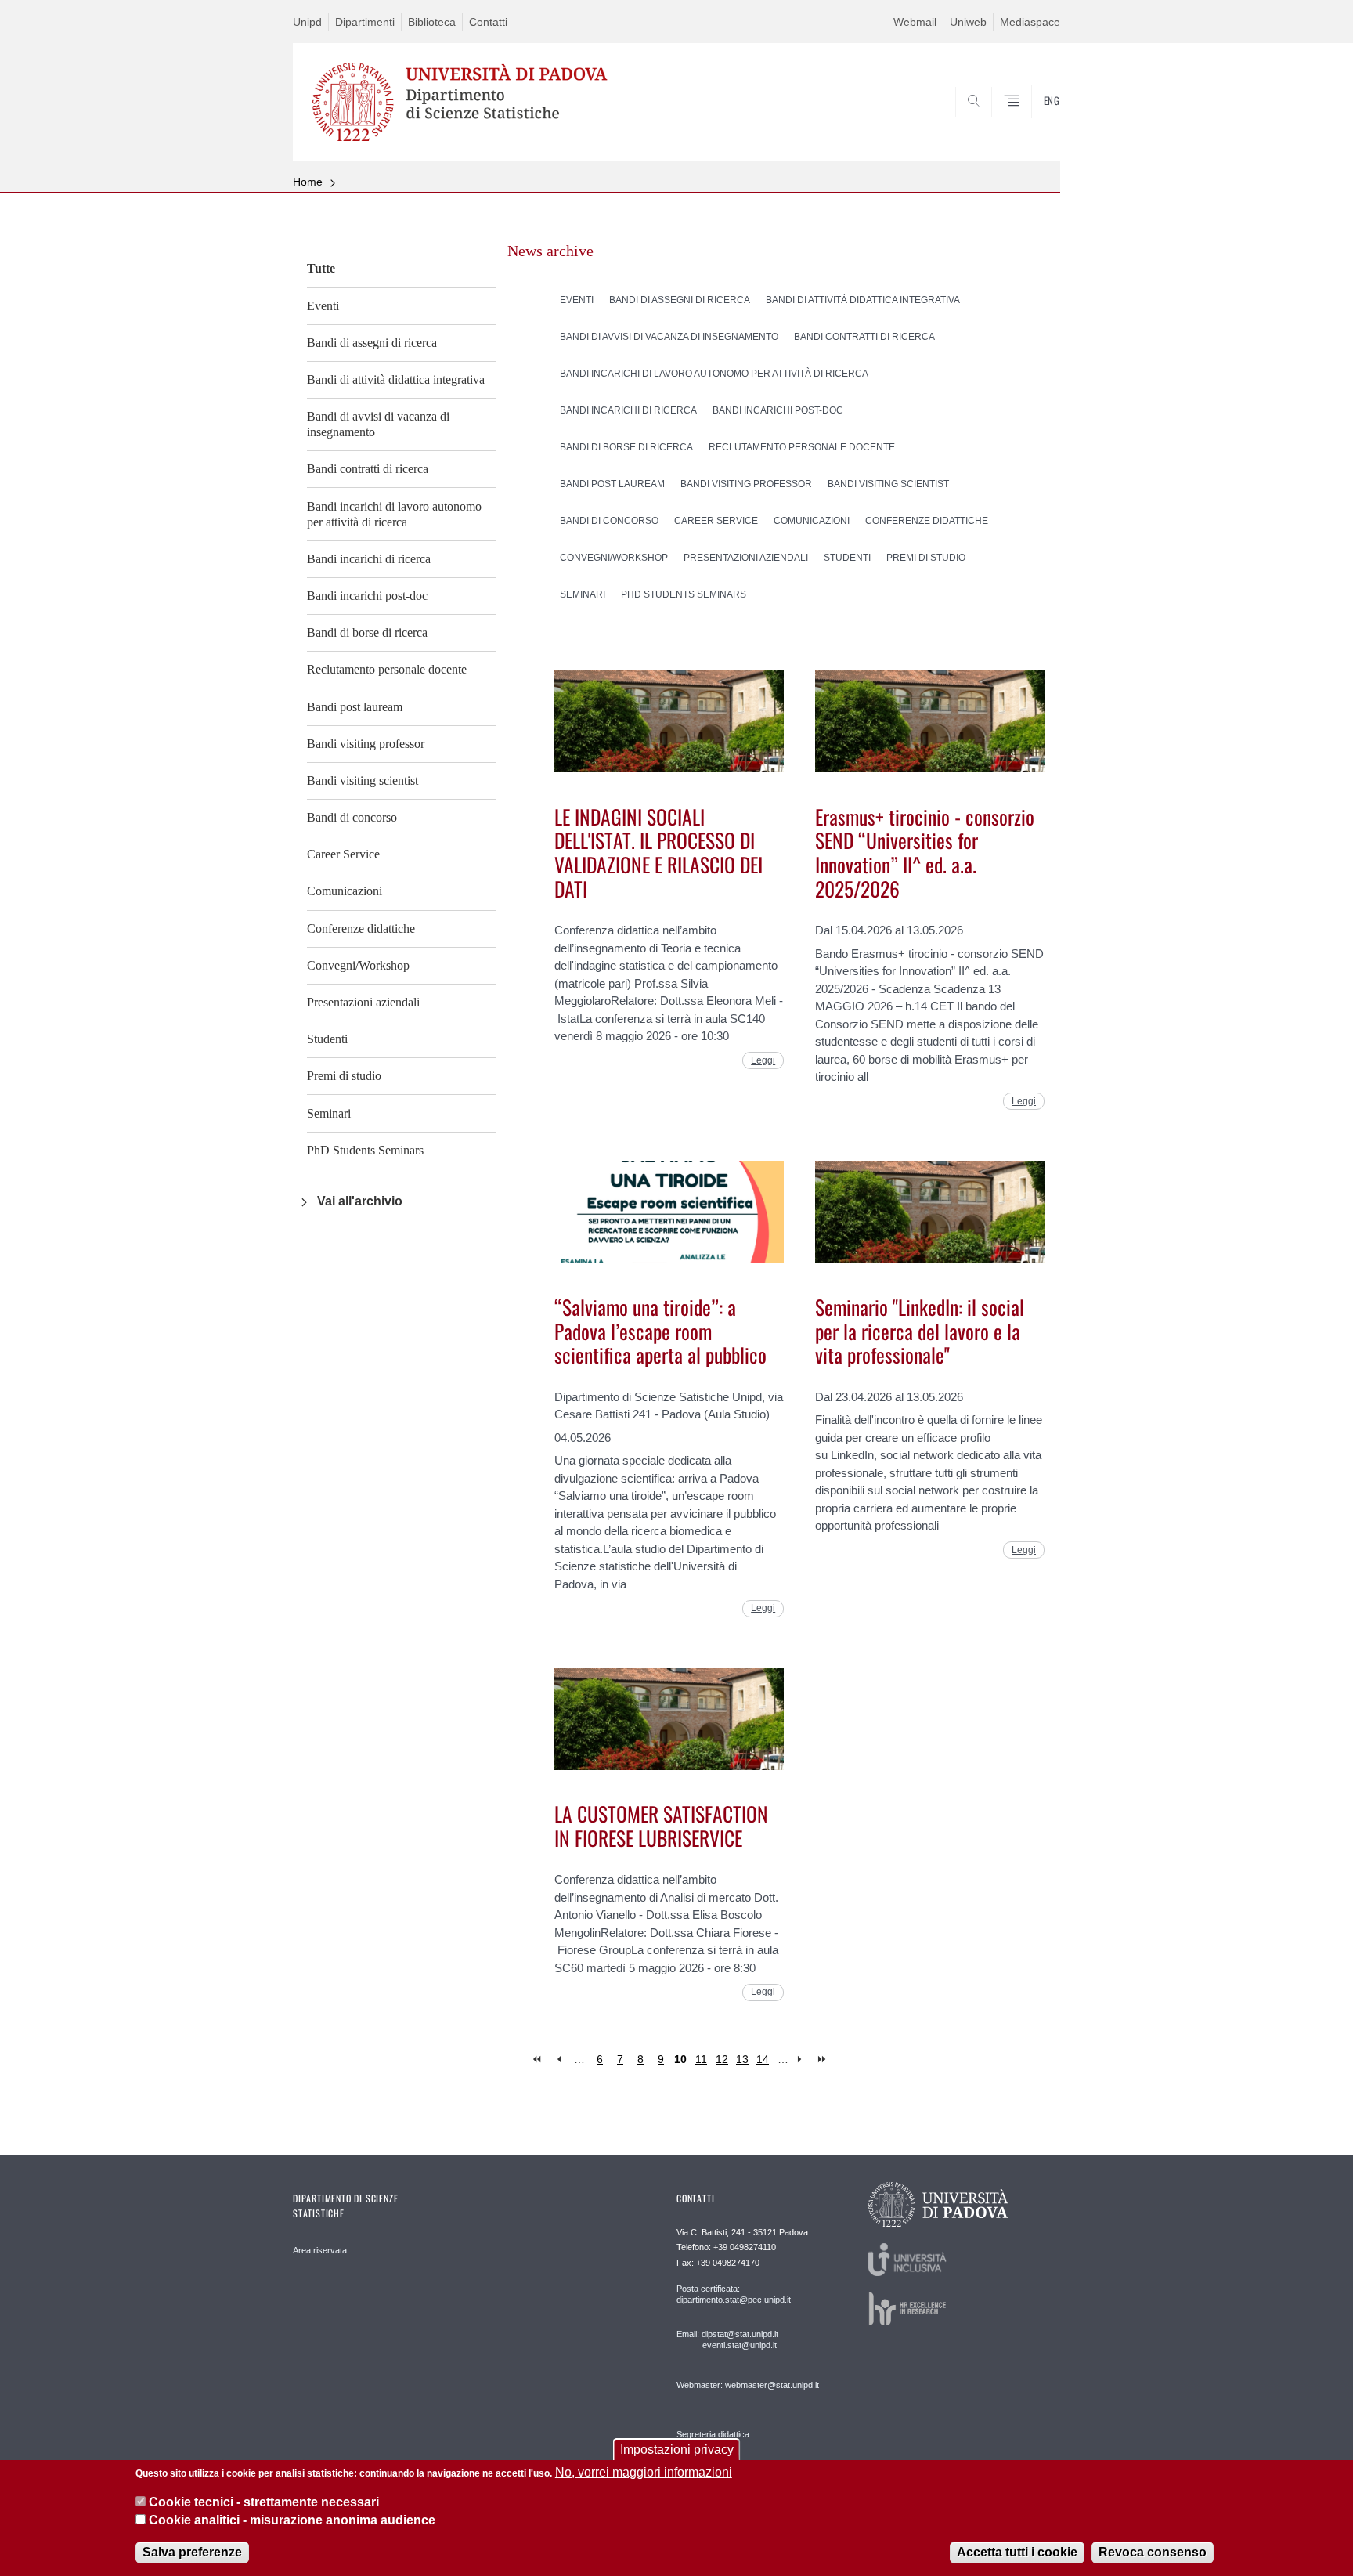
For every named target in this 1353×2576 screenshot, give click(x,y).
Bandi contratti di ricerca (368, 469)
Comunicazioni (345, 891)
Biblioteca (432, 22)
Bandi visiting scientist (363, 780)
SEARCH (1032, 123)
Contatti (488, 22)
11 (701, 2059)
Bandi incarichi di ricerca (369, 559)
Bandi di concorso (352, 817)
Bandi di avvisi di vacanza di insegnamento (378, 424)
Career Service (343, 854)
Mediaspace (1030, 22)
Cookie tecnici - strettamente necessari (264, 2502)
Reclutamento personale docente (387, 669)
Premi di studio (344, 1076)
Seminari (329, 1113)
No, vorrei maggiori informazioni (644, 2472)
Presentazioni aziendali (363, 1002)
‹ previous (559, 2059)
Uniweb (968, 22)
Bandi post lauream (355, 707)
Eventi (323, 306)
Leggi (763, 1060)
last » (823, 2059)
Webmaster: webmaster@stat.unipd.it (748, 2385)
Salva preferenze (192, 2552)
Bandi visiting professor (366, 744)
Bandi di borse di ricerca (367, 632)
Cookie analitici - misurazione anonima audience (292, 2520)
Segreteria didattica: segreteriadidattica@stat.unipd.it (737, 2450)
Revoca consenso (1153, 2552)
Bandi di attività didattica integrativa (396, 379)
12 (722, 2059)
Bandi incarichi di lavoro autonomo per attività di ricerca (394, 514)
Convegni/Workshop (358, 965)
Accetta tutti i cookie (1017, 2552)
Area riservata (320, 2250)
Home (308, 182)
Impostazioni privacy (677, 2450)
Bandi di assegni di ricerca (372, 343)
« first (538, 2059)
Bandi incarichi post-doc (367, 596)
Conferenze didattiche (361, 929)
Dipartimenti (365, 22)
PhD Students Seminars (365, 1150)
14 (763, 2059)
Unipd (307, 22)
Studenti (327, 1039)
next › (803, 2059)
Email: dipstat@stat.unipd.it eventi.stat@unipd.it (727, 2339)
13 (742, 2059)
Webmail (915, 22)
